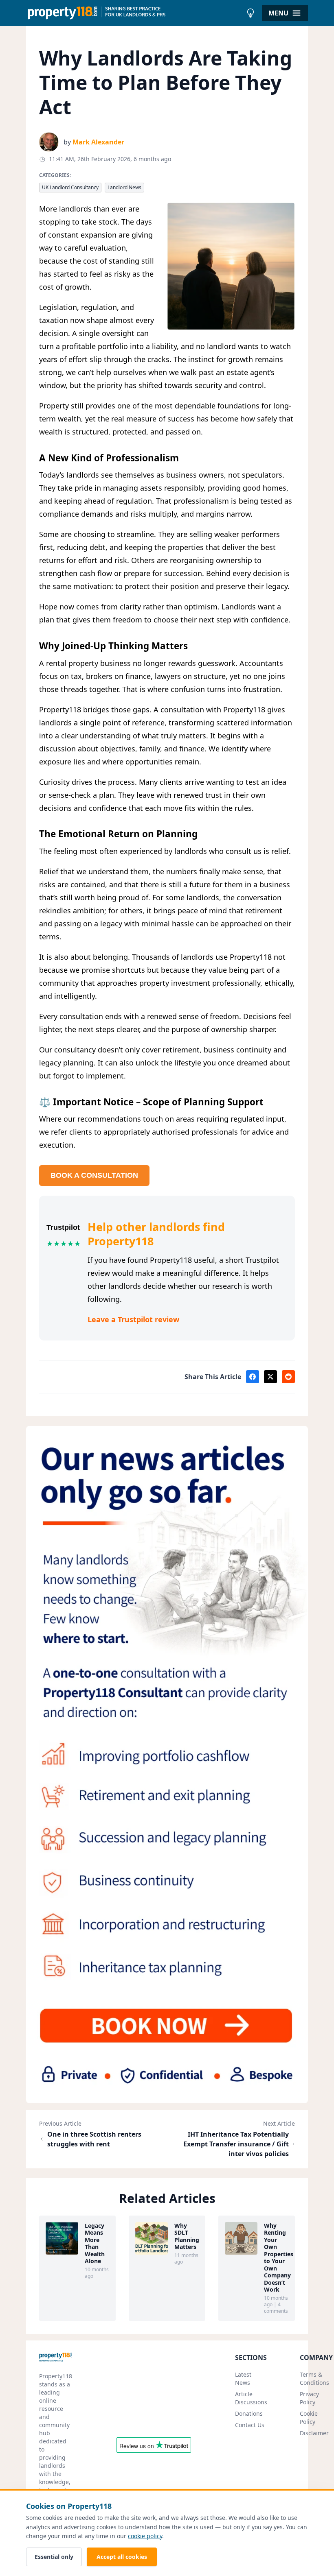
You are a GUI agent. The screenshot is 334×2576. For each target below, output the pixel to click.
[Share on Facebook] (253, 1377)
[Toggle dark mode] (250, 13)
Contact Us (250, 2425)
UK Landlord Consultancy (70, 187)
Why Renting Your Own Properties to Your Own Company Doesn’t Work (276, 2258)
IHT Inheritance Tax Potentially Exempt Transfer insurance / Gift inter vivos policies (236, 2144)
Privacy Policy (309, 2398)
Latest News (243, 2378)
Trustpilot (63, 1227)
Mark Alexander (98, 142)
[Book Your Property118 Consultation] (167, 1764)
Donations (249, 2413)
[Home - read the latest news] (134, 13)
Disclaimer (314, 2433)
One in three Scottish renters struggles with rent (94, 2139)
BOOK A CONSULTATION (94, 1175)
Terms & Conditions (314, 2378)
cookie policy (145, 2536)
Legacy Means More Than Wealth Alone (95, 2243)
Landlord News (124, 187)
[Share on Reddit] (288, 1377)
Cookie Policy (309, 2418)
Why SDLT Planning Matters (187, 2236)
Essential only (54, 2557)
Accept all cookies (122, 2557)
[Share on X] (270, 1377)
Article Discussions (251, 2398)
